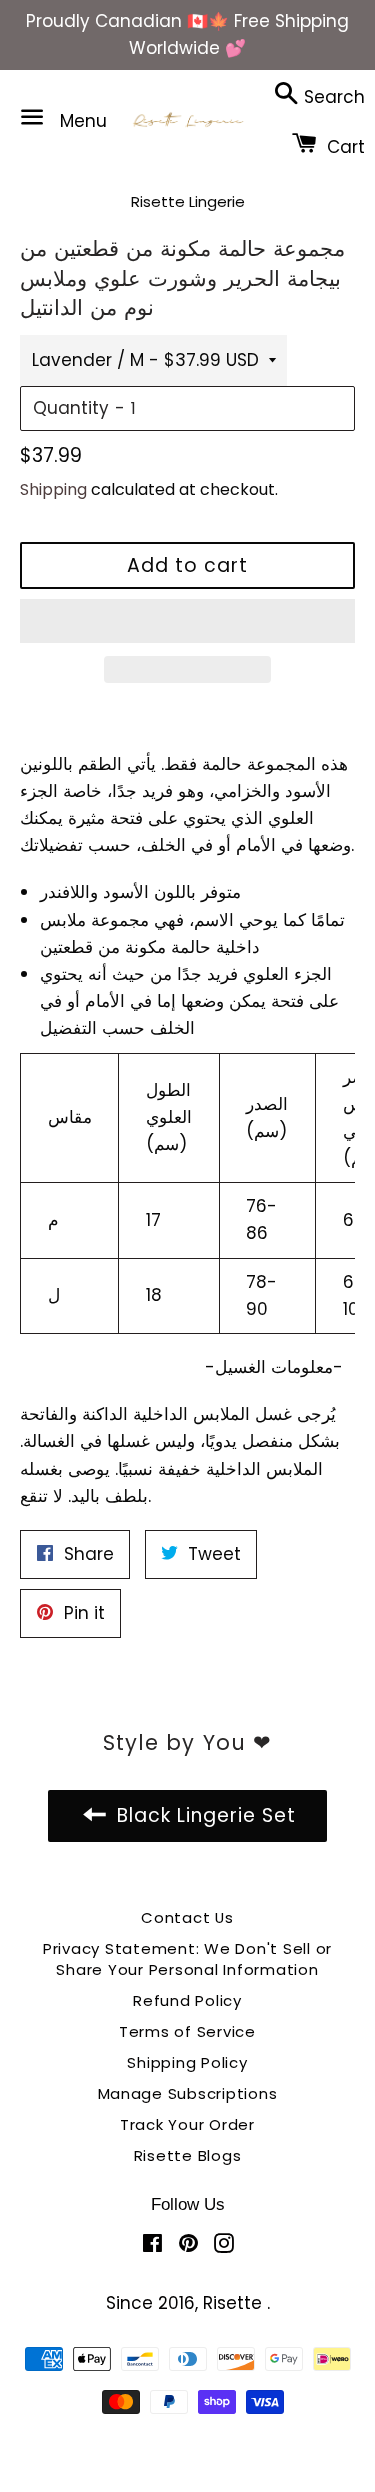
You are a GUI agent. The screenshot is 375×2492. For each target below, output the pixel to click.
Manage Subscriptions (188, 2093)
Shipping (53, 489)
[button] (187, 621)
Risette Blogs (188, 2155)
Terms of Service (187, 2031)
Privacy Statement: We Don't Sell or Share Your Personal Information (187, 1959)
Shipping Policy (187, 2062)
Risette (235, 2303)
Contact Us (187, 1917)
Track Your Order (187, 2124)
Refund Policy (187, 2000)
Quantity (71, 408)
